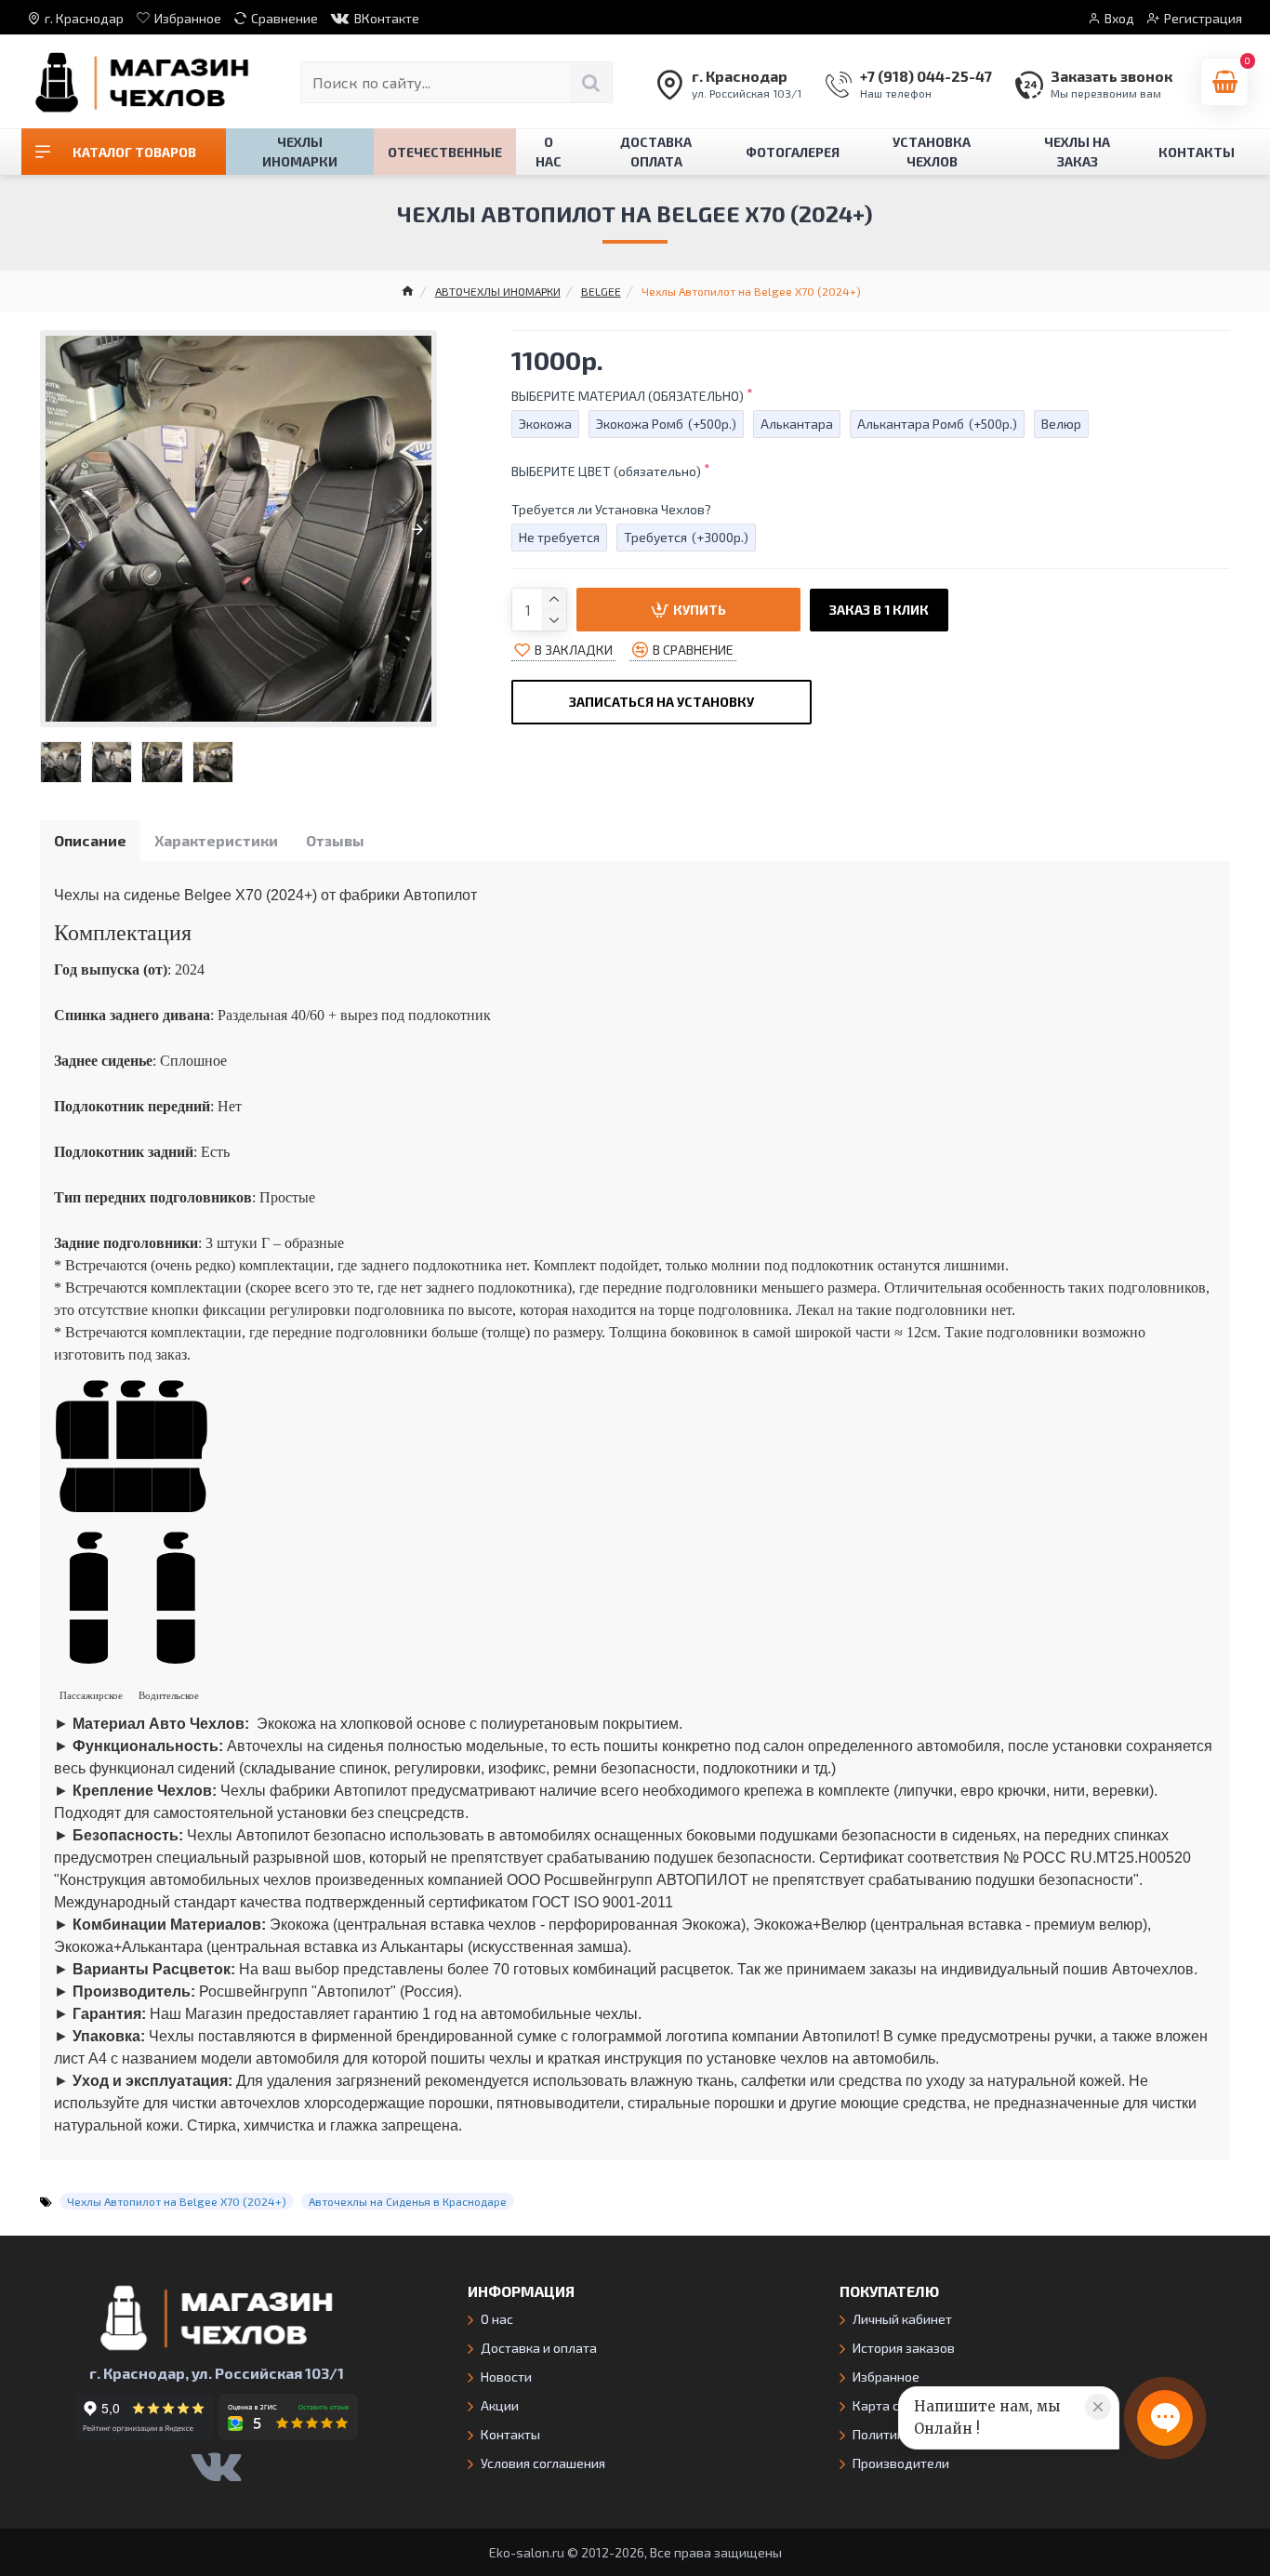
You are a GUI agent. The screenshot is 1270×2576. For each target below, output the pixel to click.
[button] (60, 529)
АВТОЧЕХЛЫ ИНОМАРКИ (498, 291)
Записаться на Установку (661, 702)
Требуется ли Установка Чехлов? (611, 509)
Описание (90, 840)
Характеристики (216, 840)
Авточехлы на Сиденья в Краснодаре (408, 2201)
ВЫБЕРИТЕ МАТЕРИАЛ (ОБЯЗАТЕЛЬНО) (628, 396)
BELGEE (601, 291)
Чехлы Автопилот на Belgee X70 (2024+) (177, 2201)
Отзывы (335, 840)
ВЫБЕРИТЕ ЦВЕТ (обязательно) (606, 471)
